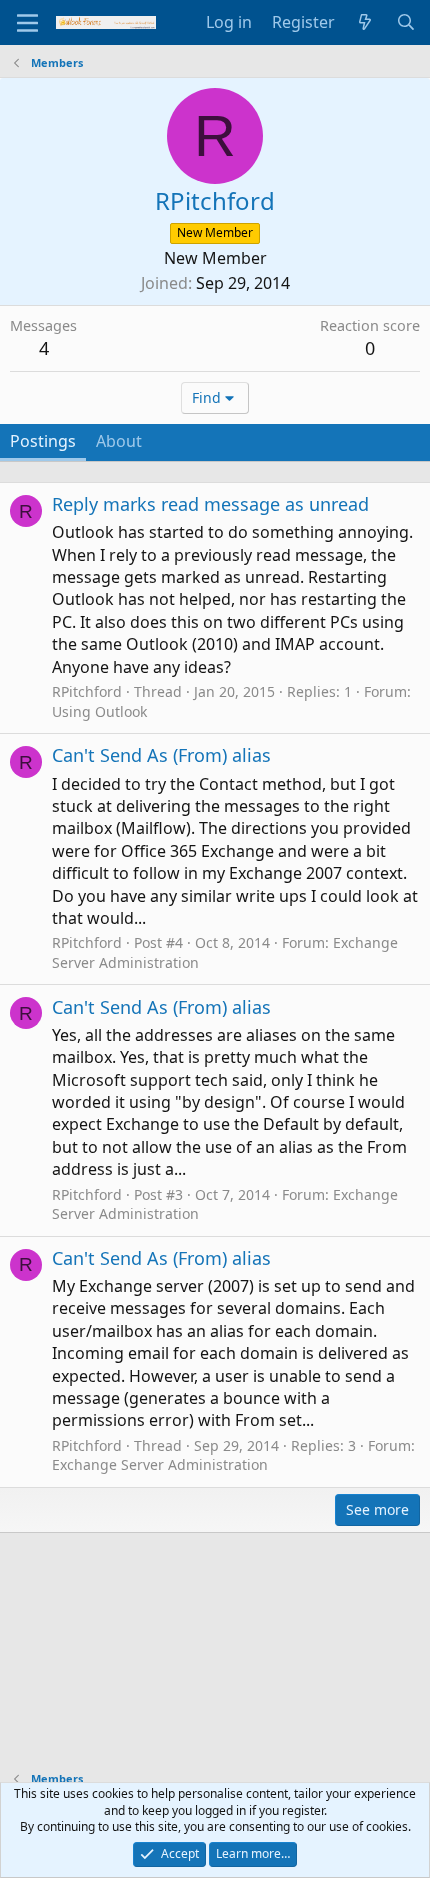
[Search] (405, 22)
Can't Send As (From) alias (161, 755)
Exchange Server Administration (160, 1464)
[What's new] (365, 22)
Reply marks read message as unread (210, 504)
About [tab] (119, 441)
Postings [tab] (43, 441)
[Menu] (27, 23)
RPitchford (87, 691)
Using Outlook (99, 711)
